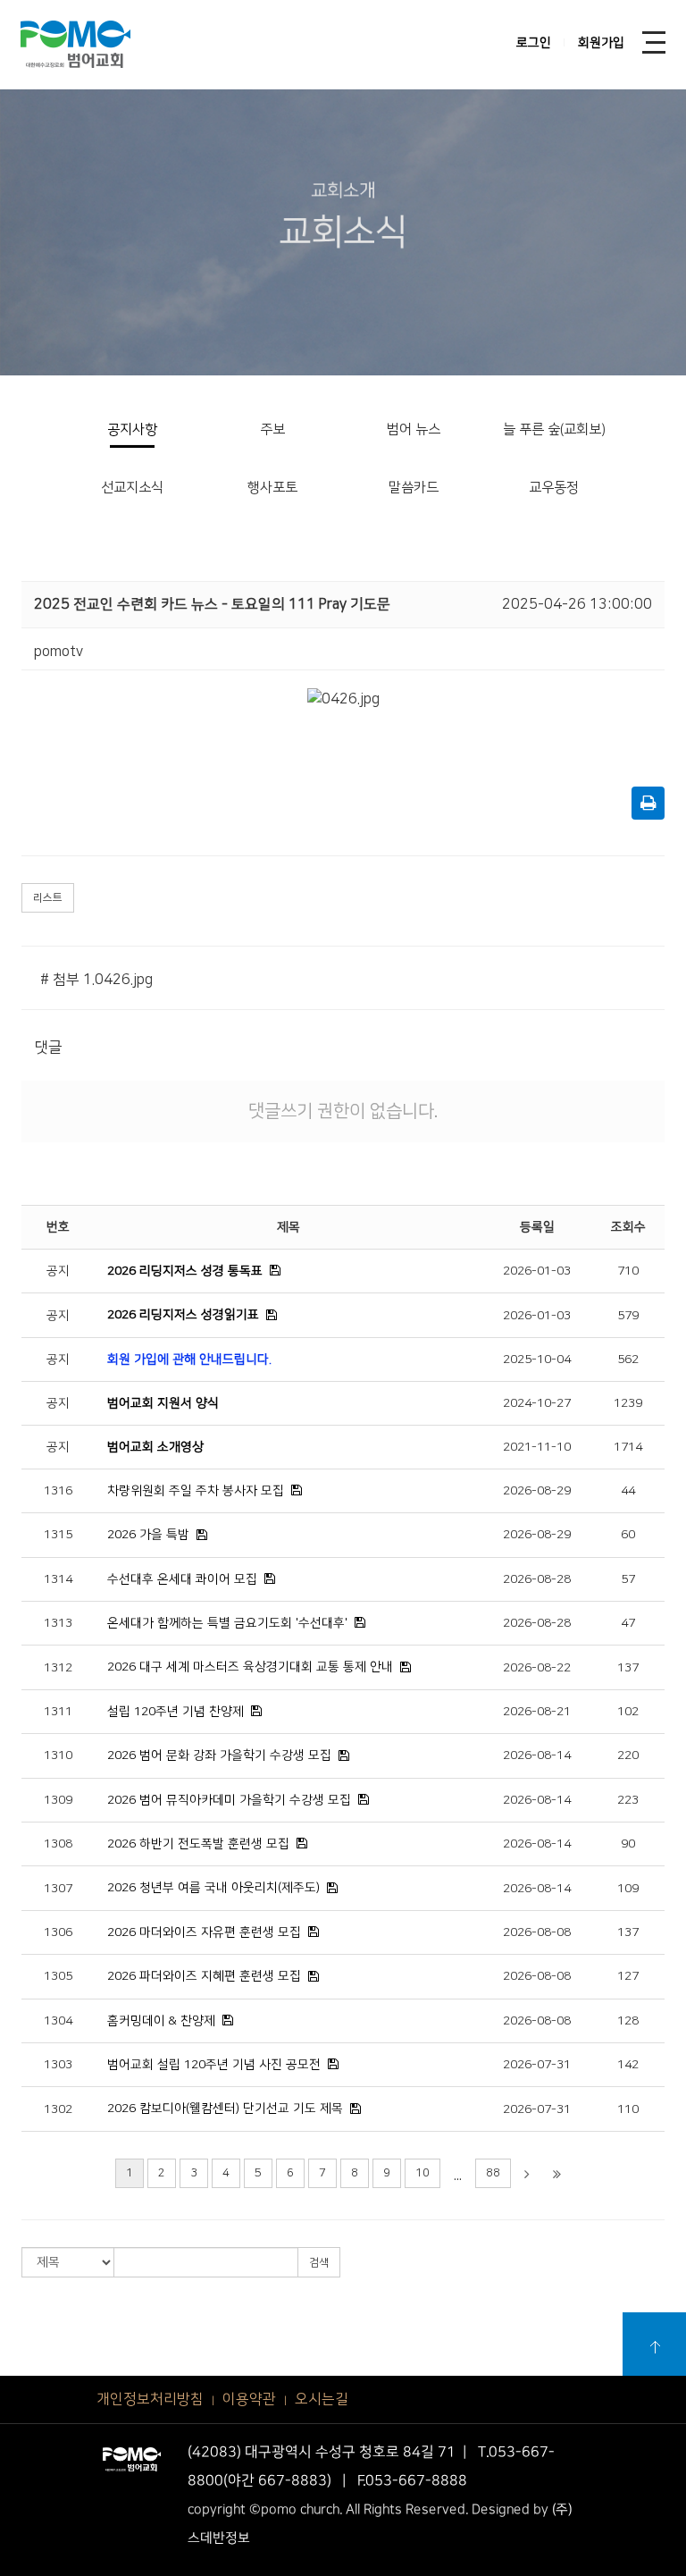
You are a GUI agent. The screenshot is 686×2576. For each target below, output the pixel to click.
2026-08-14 (537, 1755)
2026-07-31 (537, 2065)
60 (628, 1535)
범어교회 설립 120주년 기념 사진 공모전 (214, 2065)
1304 (58, 2021)
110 (628, 2109)
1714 (628, 1447)
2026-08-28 (537, 1579)
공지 (58, 1271)
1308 (58, 1844)
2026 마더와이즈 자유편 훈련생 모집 (204, 1932)
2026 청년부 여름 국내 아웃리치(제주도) (213, 1888)
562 (628, 1360)
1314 (58, 1579)
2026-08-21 (537, 1712)
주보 (272, 429)
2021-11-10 (537, 1447)
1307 (58, 1889)
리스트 (48, 898)
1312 (58, 1668)
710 (628, 1271)
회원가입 (601, 43)
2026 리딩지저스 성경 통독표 (185, 1271)
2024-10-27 (537, 1403)
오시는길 (322, 2399)
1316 (58, 1491)
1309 (58, 1800)
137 (628, 1668)
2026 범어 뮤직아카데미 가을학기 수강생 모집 (229, 1800)
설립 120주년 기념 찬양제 (176, 1712)
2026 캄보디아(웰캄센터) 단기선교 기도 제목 (225, 2109)
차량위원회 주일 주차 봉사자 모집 (196, 1491)
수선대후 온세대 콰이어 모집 (182, 1579)
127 (628, 1976)
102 (628, 1712)
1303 (58, 2065)
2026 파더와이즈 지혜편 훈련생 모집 (204, 1976)
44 (628, 1491)
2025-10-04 (537, 1360)
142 (628, 2065)
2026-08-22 (537, 1668)
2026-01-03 (537, 1271)
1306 (58, 1932)
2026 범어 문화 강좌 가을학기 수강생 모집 (219, 1755)
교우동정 (554, 488)
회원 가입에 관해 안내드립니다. (189, 1360)
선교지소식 (132, 488)
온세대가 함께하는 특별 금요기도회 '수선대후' (227, 1623)
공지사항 (132, 429)
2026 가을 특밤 (148, 1535)
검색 (319, 2263)
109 (628, 1889)
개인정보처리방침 (150, 2399)
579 (628, 1316)
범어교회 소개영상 (155, 1447)
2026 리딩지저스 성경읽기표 (183, 1315)
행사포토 (272, 488)
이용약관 (249, 2399)
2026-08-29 (537, 1491)
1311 (58, 1712)
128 (628, 2021)
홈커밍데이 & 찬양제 (161, 2021)
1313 (58, 1623)
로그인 (534, 43)
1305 (58, 1976)
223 (628, 1800)
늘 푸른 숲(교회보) (554, 429)
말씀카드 (414, 488)
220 (628, 1755)
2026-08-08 (537, 1932)
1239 (628, 1403)
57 (628, 1579)
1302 (58, 2109)
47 (628, 1623)
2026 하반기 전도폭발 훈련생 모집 (198, 1844)
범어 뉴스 (414, 429)
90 (628, 1844)
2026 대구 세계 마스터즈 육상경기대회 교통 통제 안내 (250, 1667)
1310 (58, 1755)
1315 (58, 1535)
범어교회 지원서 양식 (163, 1403)
